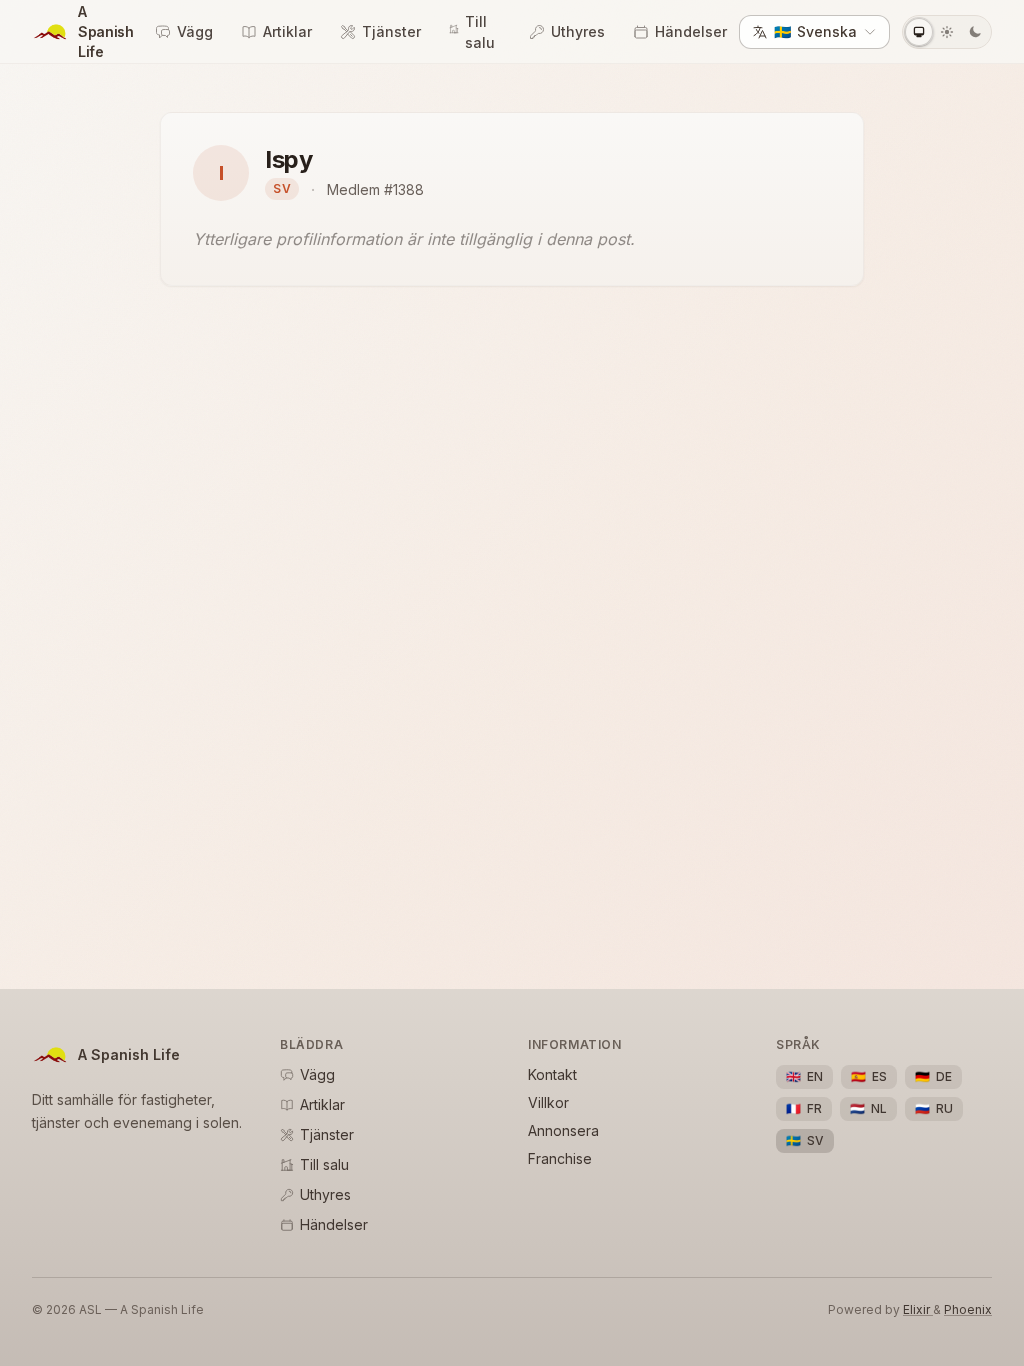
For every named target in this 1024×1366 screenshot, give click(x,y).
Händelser (691, 31)
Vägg (195, 31)
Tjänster (391, 31)
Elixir (918, 1309)
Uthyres (578, 31)
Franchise (560, 1158)
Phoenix (968, 1309)
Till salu (480, 32)
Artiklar (287, 31)
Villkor (548, 1102)
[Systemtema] (919, 32)
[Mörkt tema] (975, 32)
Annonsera (563, 1130)
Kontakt (552, 1074)
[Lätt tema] (947, 32)
